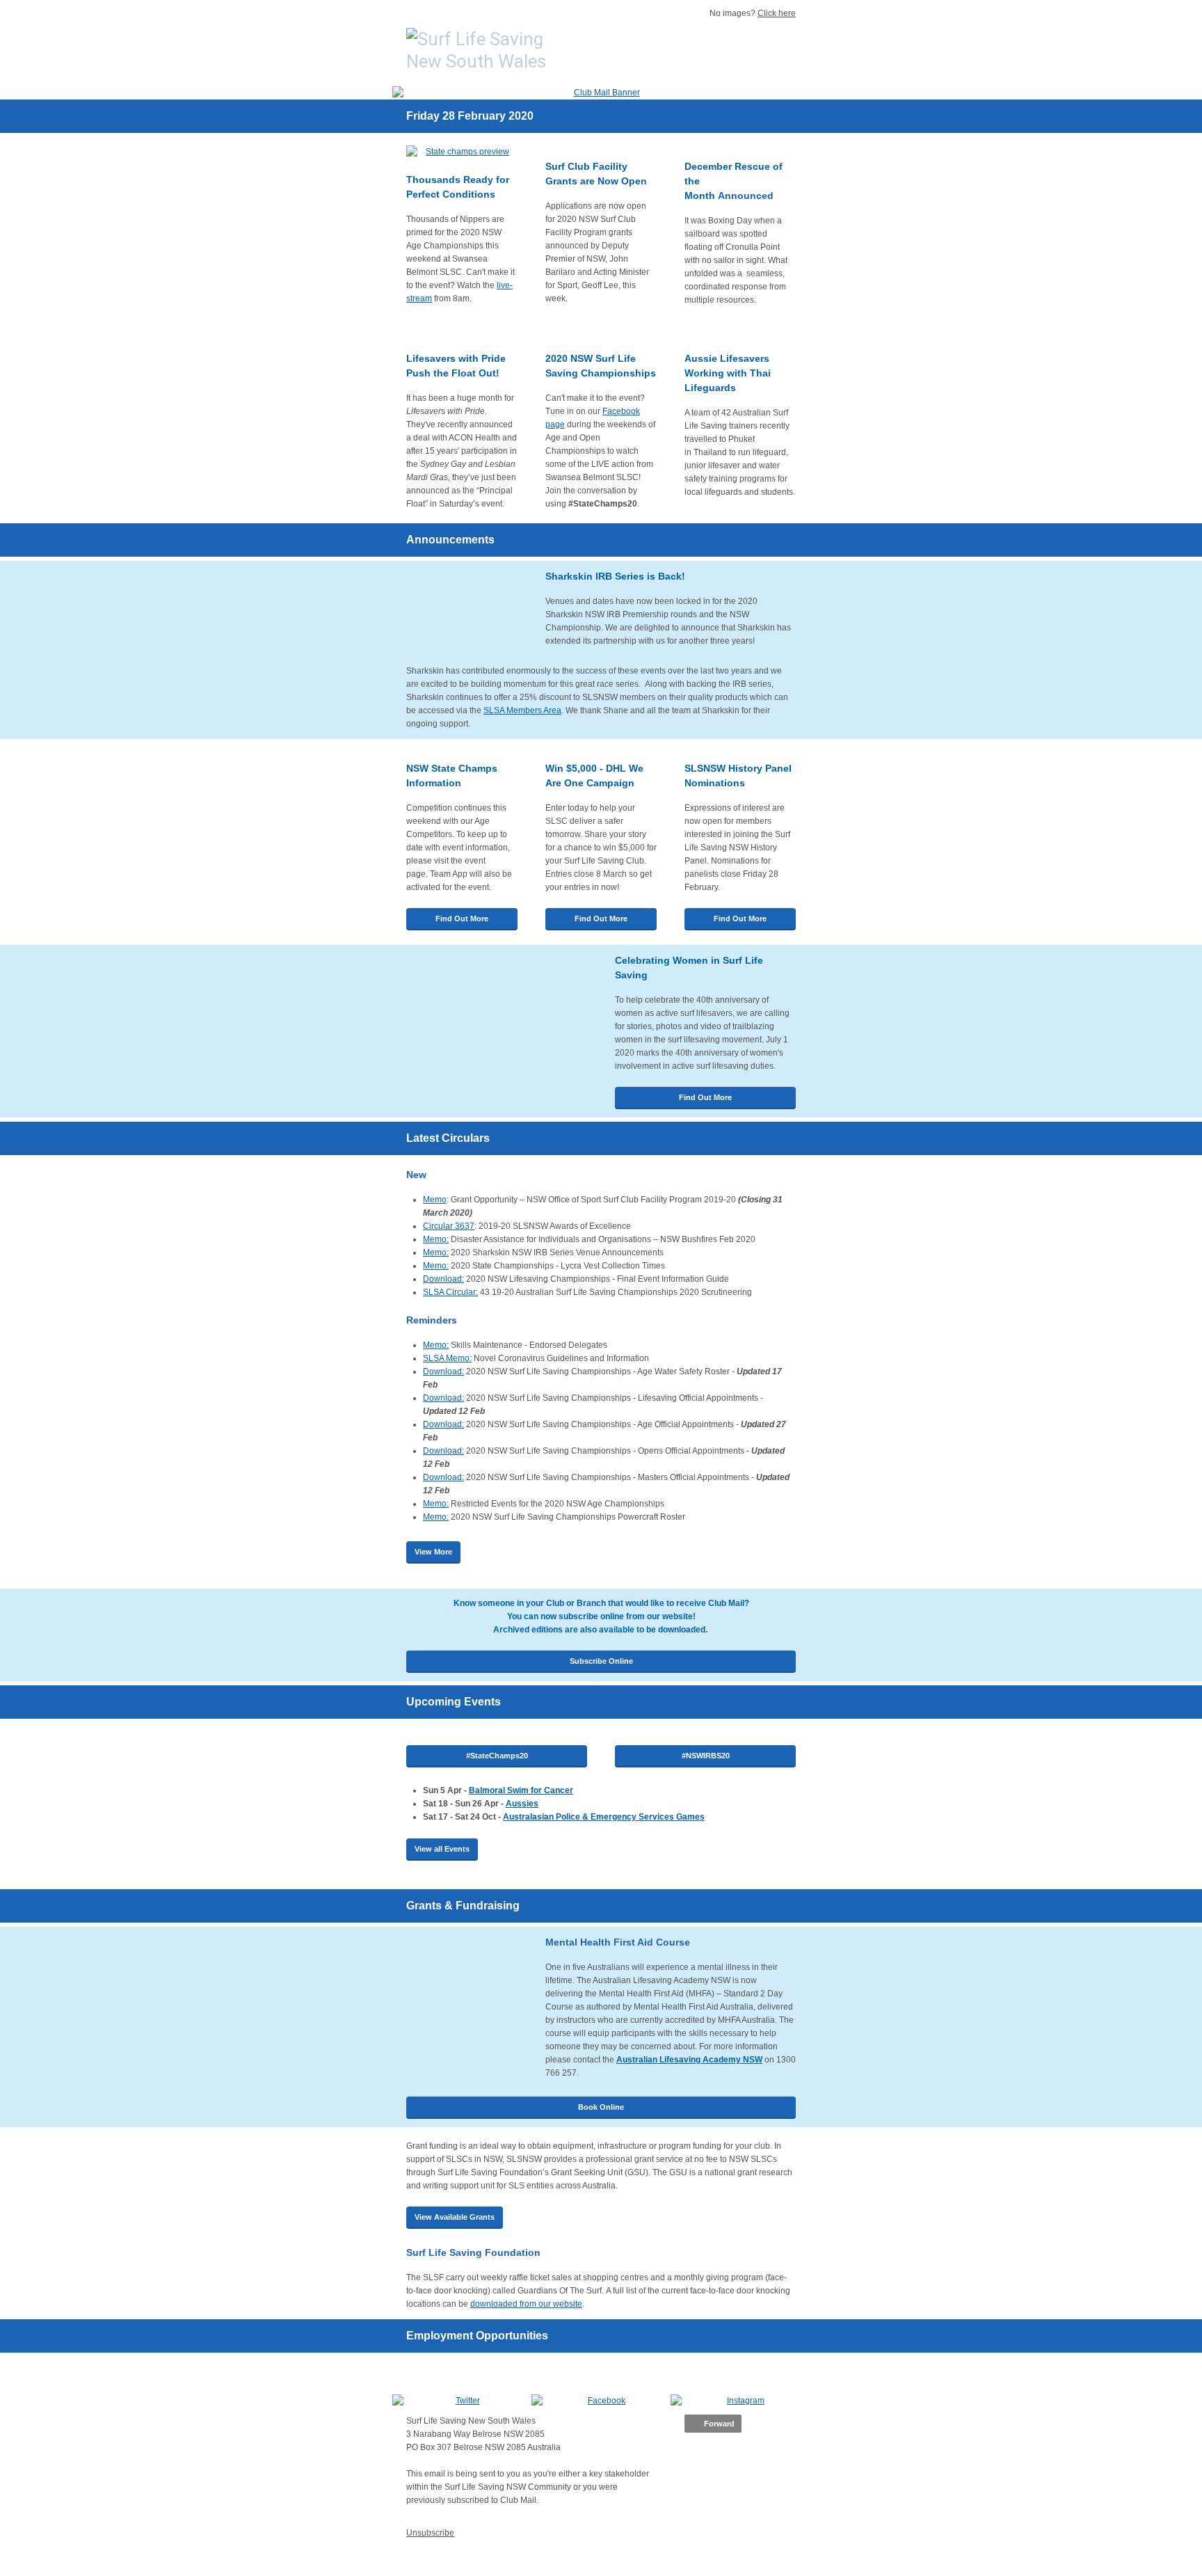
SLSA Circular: (450, 1292)
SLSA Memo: (447, 1358)
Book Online (601, 2107)
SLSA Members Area (522, 710)
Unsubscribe (430, 2533)
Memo (435, 1200)
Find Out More (462, 919)
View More (433, 1552)
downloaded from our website (526, 2304)
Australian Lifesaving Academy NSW (689, 2060)
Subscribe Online (601, 1661)
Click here (777, 13)
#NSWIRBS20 (706, 1756)
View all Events (442, 1849)
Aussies (522, 1804)
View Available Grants (455, 2217)
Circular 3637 (449, 1226)
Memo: (436, 1239)
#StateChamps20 (497, 1756)
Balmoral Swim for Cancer (521, 1790)
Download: (443, 1279)
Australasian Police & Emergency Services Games (604, 1817)
